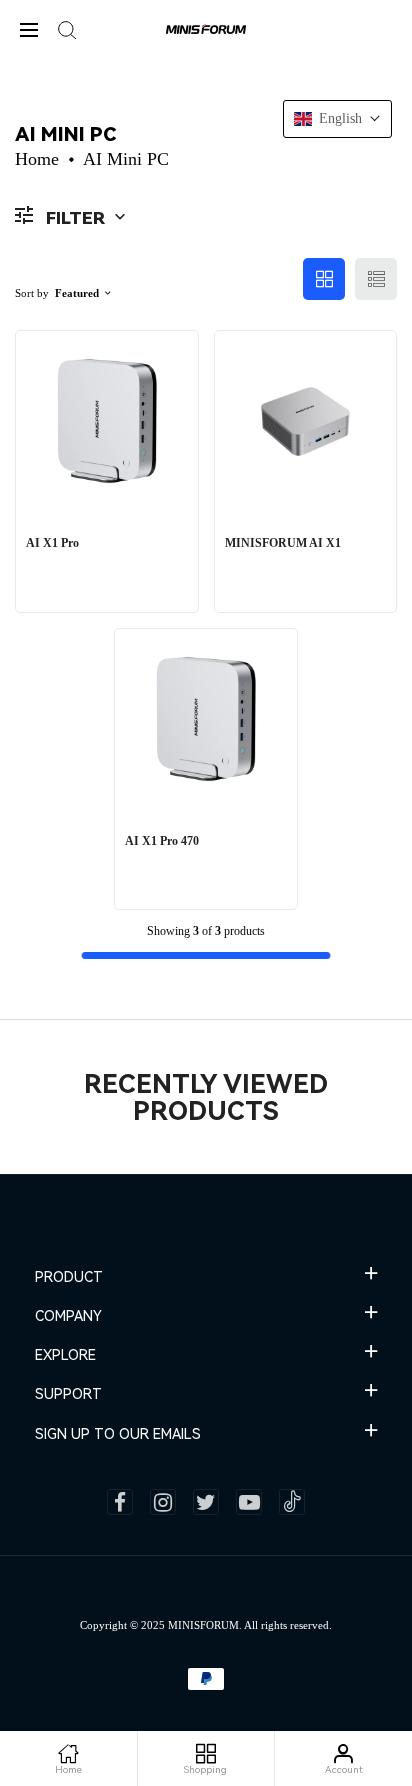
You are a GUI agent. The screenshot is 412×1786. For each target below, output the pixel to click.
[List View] (376, 279)
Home (37, 159)
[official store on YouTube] (249, 1502)
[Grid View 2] (324, 279)
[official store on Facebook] (120, 1502)
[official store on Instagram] (163, 1502)
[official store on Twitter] (206, 1502)
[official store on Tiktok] (292, 1502)
